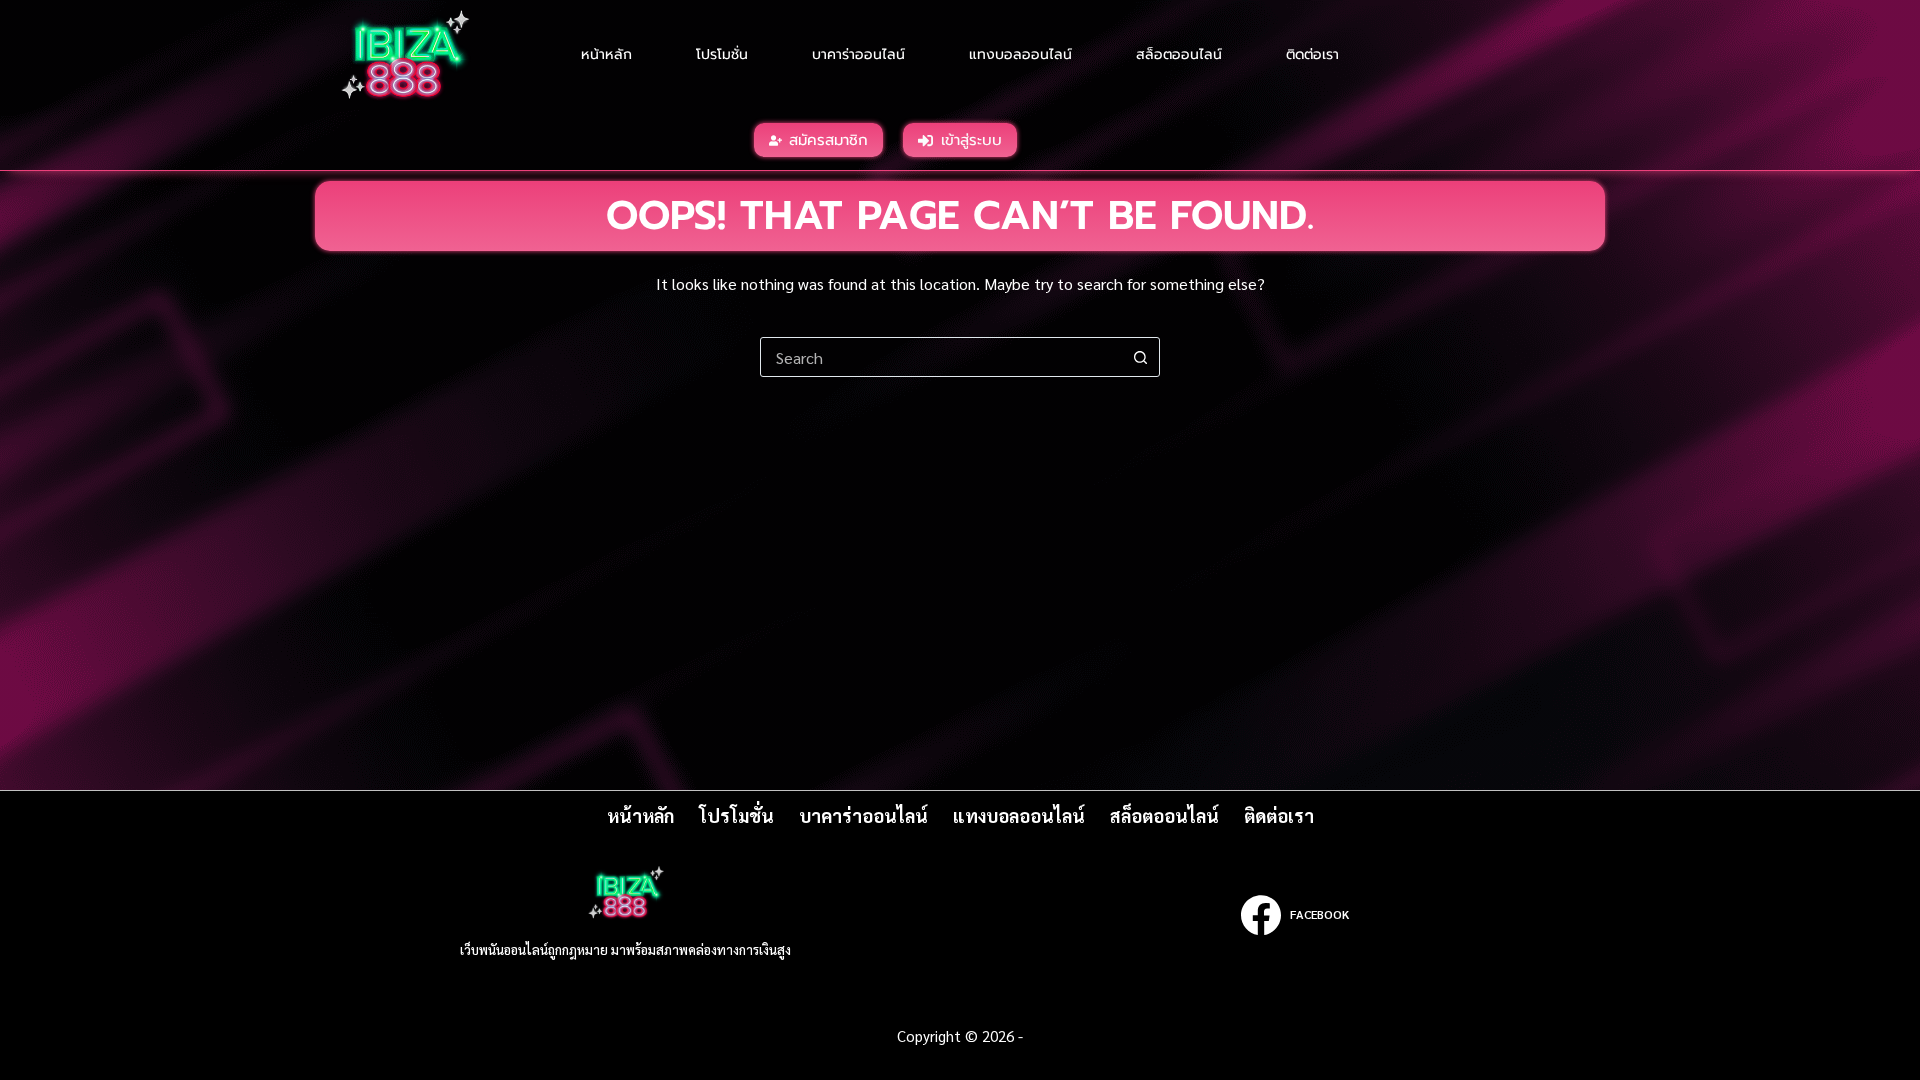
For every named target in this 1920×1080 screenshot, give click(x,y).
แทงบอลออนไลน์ (1020, 54)
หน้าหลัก (606, 54)
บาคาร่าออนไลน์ (858, 54)
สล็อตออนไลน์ (1179, 54)
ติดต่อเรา (1312, 54)
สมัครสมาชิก (828, 140)
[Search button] (1140, 357)
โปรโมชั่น (722, 54)
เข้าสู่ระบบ (971, 140)
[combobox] (941, 357)
